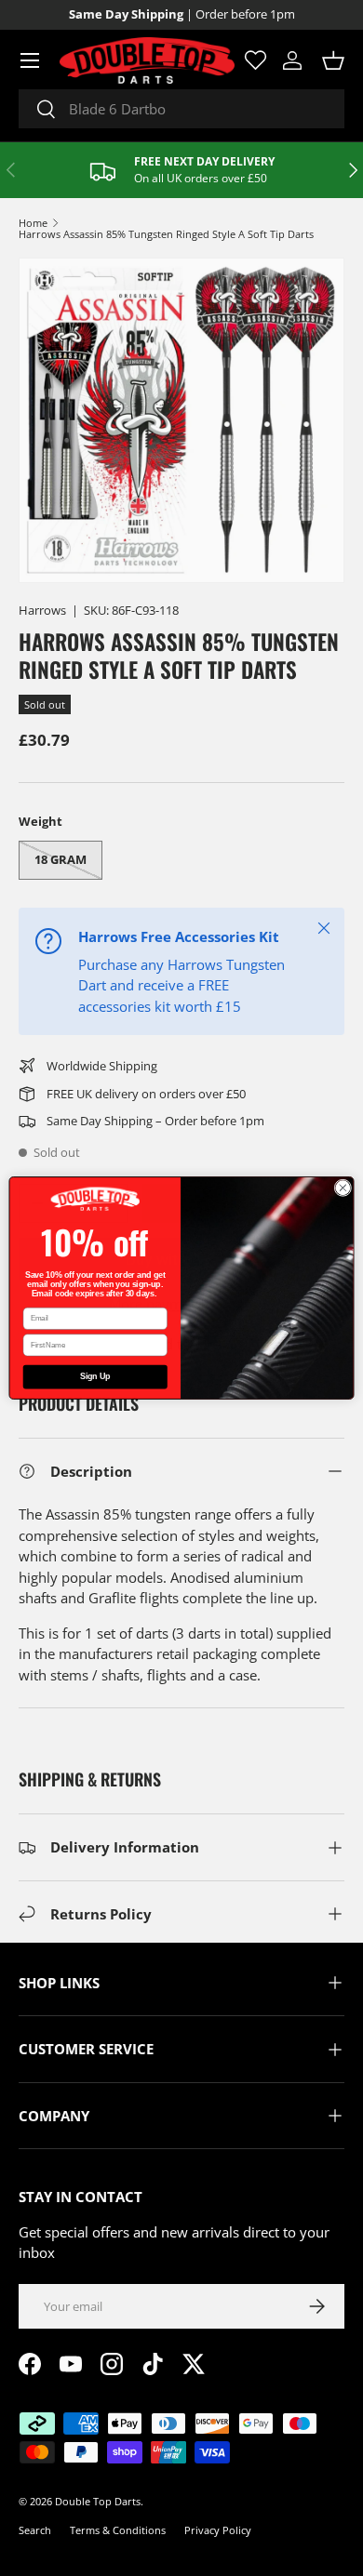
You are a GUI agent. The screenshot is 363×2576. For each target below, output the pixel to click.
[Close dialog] (343, 1188)
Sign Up (95, 1377)
